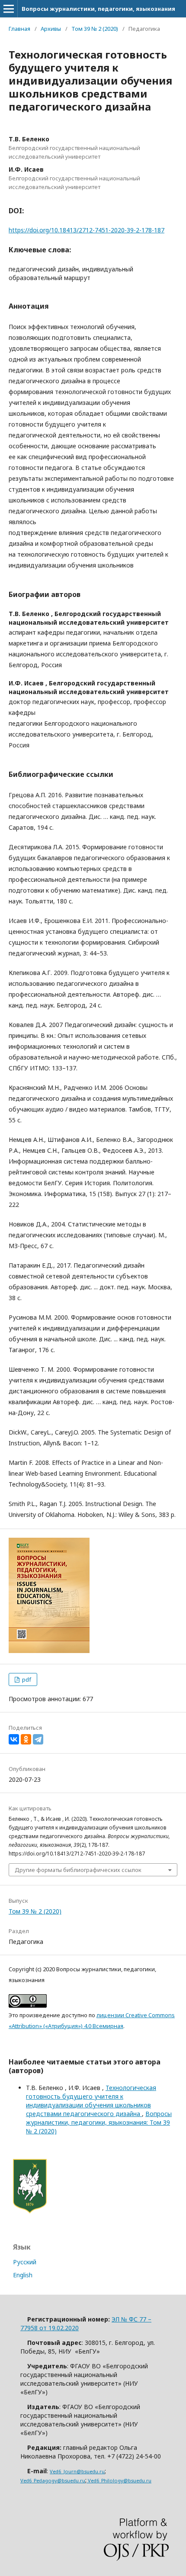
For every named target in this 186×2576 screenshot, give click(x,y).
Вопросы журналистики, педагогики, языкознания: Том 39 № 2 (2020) (99, 2122)
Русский (25, 2262)
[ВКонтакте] (14, 1739)
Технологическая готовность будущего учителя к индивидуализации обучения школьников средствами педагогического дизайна (91, 2101)
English (23, 2275)
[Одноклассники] (26, 1739)
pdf (26, 1679)
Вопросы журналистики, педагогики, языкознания (98, 9)
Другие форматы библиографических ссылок (78, 1870)
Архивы (51, 29)
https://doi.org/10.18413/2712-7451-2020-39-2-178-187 (87, 230)
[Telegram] (38, 1739)
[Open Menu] (9, 9)
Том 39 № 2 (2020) (95, 29)
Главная (19, 29)
